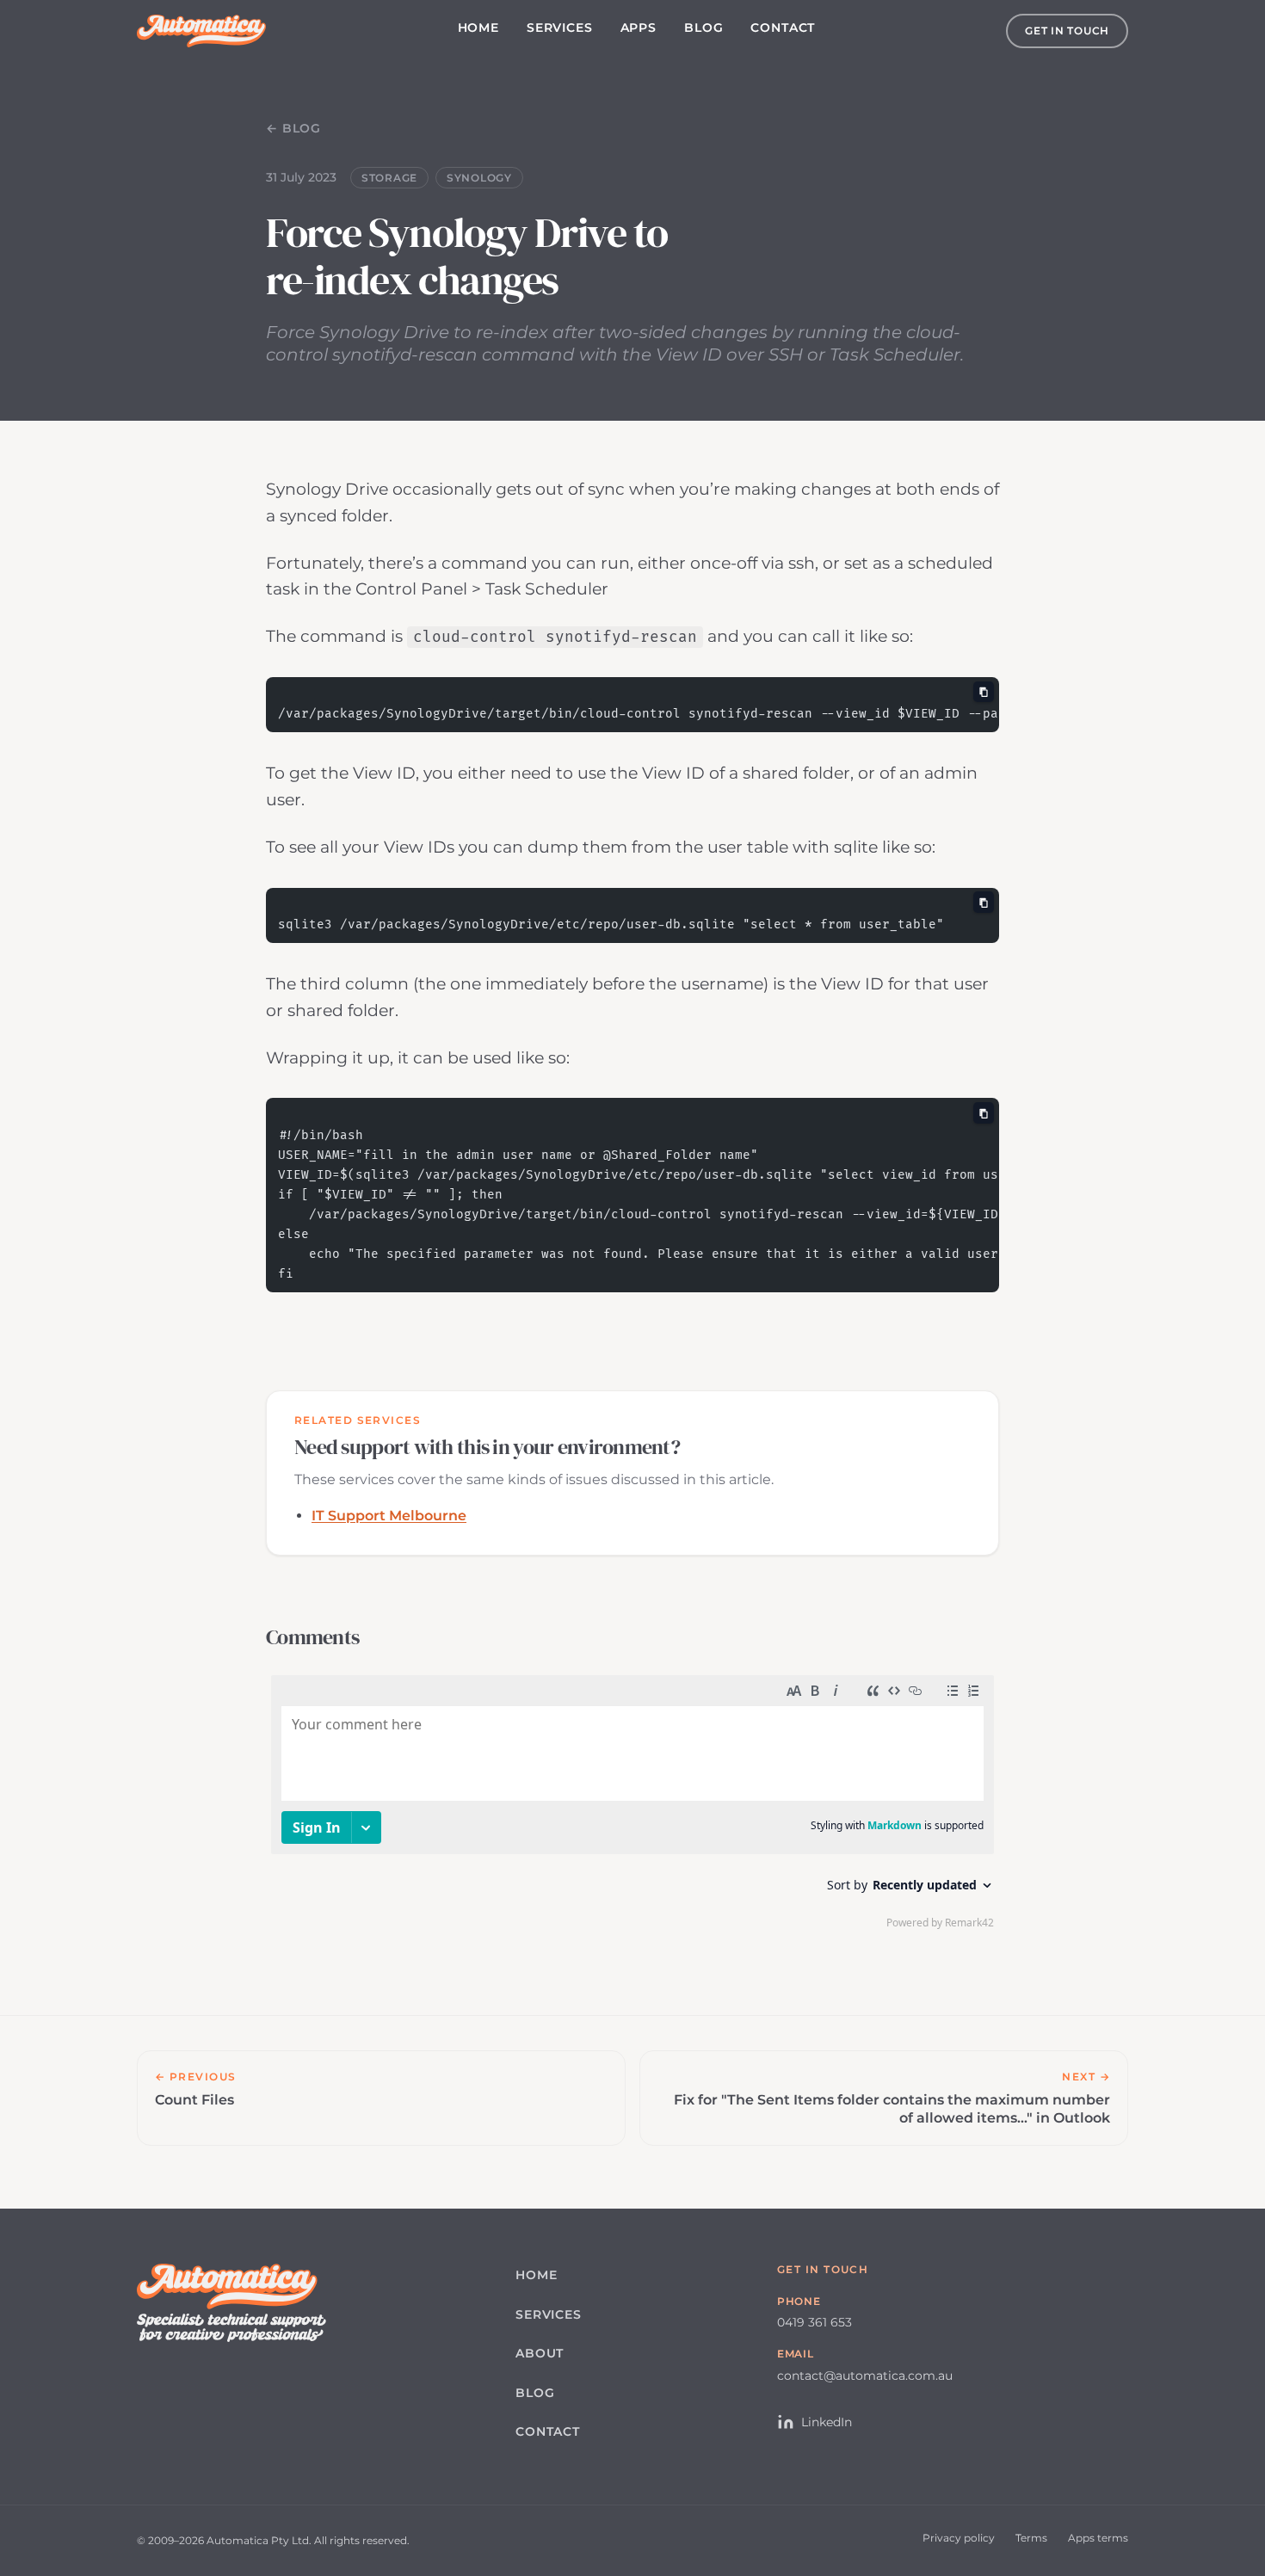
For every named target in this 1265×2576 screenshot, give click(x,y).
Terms (1031, 2538)
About (540, 2353)
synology (479, 178)
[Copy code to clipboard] (984, 692)
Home (478, 28)
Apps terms (1098, 2538)
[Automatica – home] (201, 31)
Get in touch (1067, 31)
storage (389, 178)
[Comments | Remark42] (632, 1806)
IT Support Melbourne (389, 1516)
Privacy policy (959, 2538)
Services (560, 28)
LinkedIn (827, 2422)
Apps (639, 28)
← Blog (293, 128)
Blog (703, 28)
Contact (783, 28)
